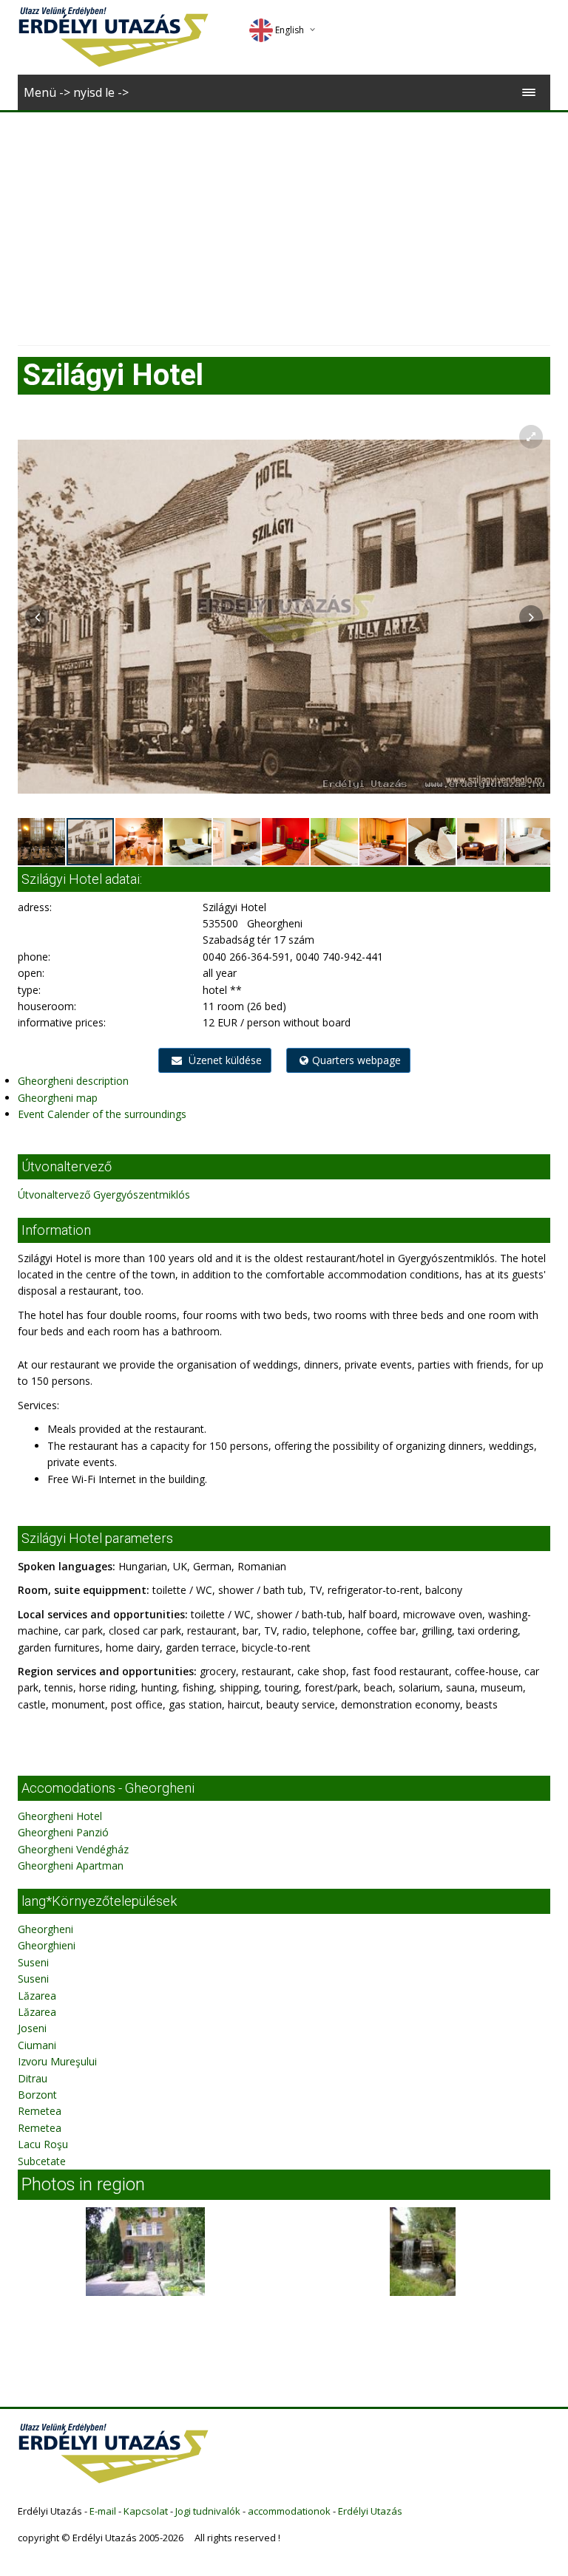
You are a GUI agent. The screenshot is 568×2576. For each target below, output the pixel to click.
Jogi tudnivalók (208, 2511)
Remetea (40, 2111)
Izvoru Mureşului (57, 2061)
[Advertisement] (284, 223)
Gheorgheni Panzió (63, 1832)
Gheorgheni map (58, 1098)
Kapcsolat (146, 2511)
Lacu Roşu (43, 2144)
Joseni (32, 2028)
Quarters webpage (356, 1060)
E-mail (103, 2511)
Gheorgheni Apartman (71, 1865)
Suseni (33, 1962)
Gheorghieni (47, 1945)
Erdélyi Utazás (370, 2511)
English (290, 30)
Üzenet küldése (224, 1060)
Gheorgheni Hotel (60, 1816)
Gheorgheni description (73, 1081)
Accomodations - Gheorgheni (108, 1788)
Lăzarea (37, 1996)
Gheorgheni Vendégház (73, 1849)
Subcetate (42, 2161)
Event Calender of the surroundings (102, 1114)
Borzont (37, 2095)
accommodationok (289, 2511)
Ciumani (37, 2045)
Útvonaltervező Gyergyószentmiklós (104, 1195)
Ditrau (33, 2078)
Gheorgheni (45, 1929)
